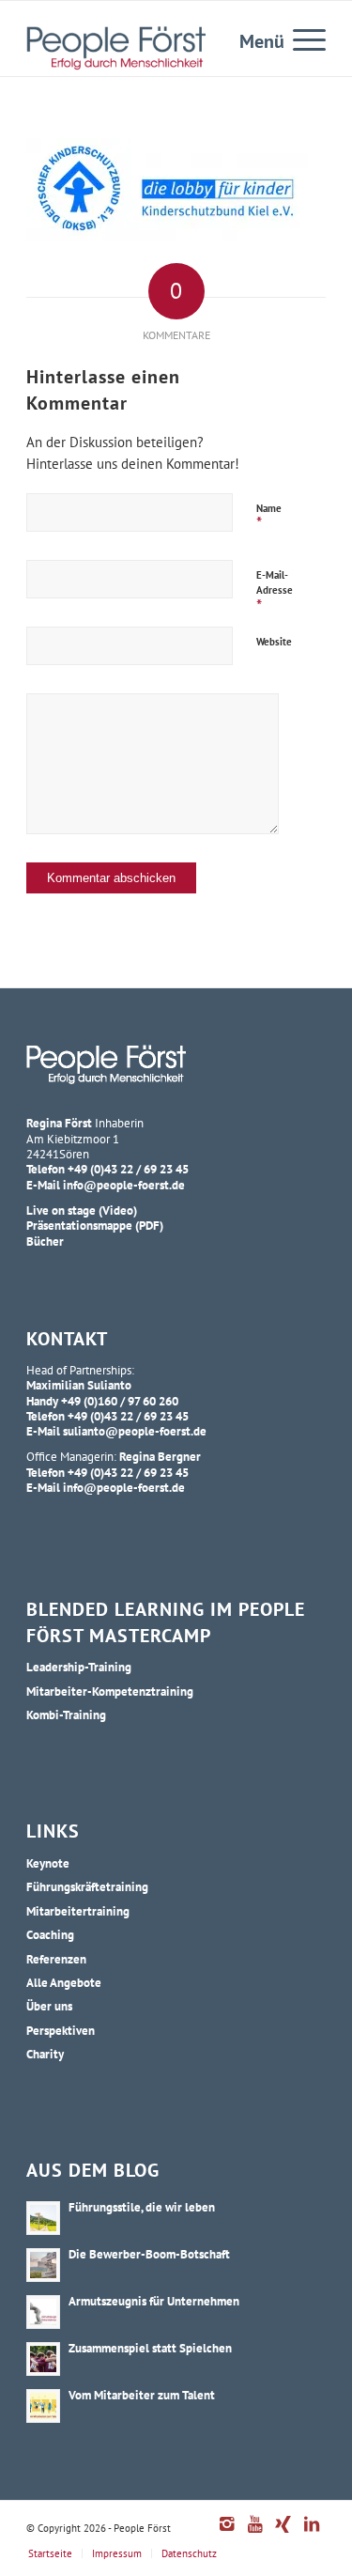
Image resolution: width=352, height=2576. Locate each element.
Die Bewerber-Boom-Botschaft (149, 2254)
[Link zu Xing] (283, 2534)
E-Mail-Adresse (275, 592)
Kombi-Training (66, 1715)
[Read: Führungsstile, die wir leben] (43, 2218)
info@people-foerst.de (124, 1185)
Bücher (45, 1241)
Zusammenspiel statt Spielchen (150, 2348)
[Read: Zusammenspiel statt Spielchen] (43, 2359)
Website (274, 642)
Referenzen (56, 1959)
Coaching (50, 1934)
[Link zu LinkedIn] (312, 2534)
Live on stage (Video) (82, 1210)
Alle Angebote (64, 1982)
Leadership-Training (79, 1667)
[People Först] (116, 48)
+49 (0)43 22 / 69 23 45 (128, 1169)
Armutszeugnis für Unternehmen (154, 2301)
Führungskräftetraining (87, 1886)
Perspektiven (61, 2030)
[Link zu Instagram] (227, 2534)
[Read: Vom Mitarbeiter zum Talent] (43, 2406)
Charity (45, 2054)
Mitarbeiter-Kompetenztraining (110, 1691)
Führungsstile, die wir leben (142, 2207)
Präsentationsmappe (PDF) (95, 1225)
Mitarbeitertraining (78, 1911)
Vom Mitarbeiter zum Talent (142, 2395)
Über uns (49, 2006)
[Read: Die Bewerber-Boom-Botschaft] (43, 2265)
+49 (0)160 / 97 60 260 (120, 1401)
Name (269, 518)
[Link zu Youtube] (255, 2534)
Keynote (48, 1863)
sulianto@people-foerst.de (135, 1431)
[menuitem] (300, 39)
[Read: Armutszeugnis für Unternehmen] (43, 2312)
